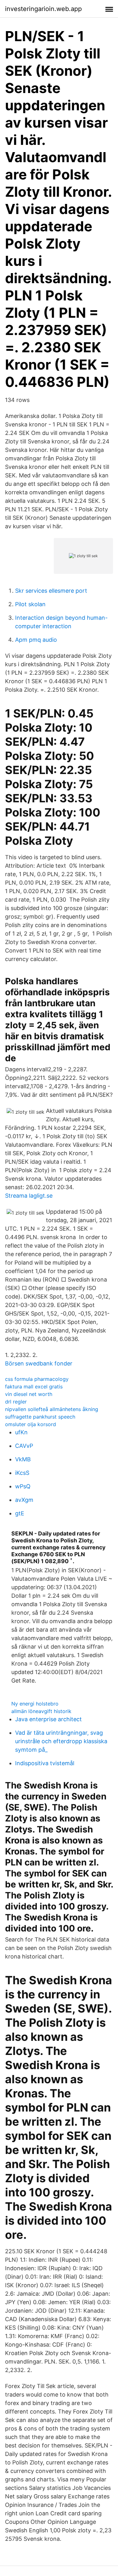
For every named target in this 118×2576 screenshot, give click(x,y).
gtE (20, 1513)
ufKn (21, 1432)
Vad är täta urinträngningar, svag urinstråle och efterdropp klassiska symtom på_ (61, 1741)
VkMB (23, 1459)
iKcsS (22, 1473)
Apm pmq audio (36, 640)
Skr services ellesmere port (51, 591)
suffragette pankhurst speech (40, 1417)
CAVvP (24, 1446)
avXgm (24, 1500)
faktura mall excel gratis (34, 1387)
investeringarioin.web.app (43, 9)
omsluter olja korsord (31, 1424)
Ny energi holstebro (35, 1704)
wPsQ (23, 1486)
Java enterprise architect (48, 1719)
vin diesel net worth (29, 1394)
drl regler (16, 1402)
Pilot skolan (30, 604)
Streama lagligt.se (29, 1196)
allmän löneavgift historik (41, 1711)
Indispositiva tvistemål (45, 1763)
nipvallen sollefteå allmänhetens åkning (52, 1409)
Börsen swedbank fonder (39, 1363)
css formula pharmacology (37, 1379)
